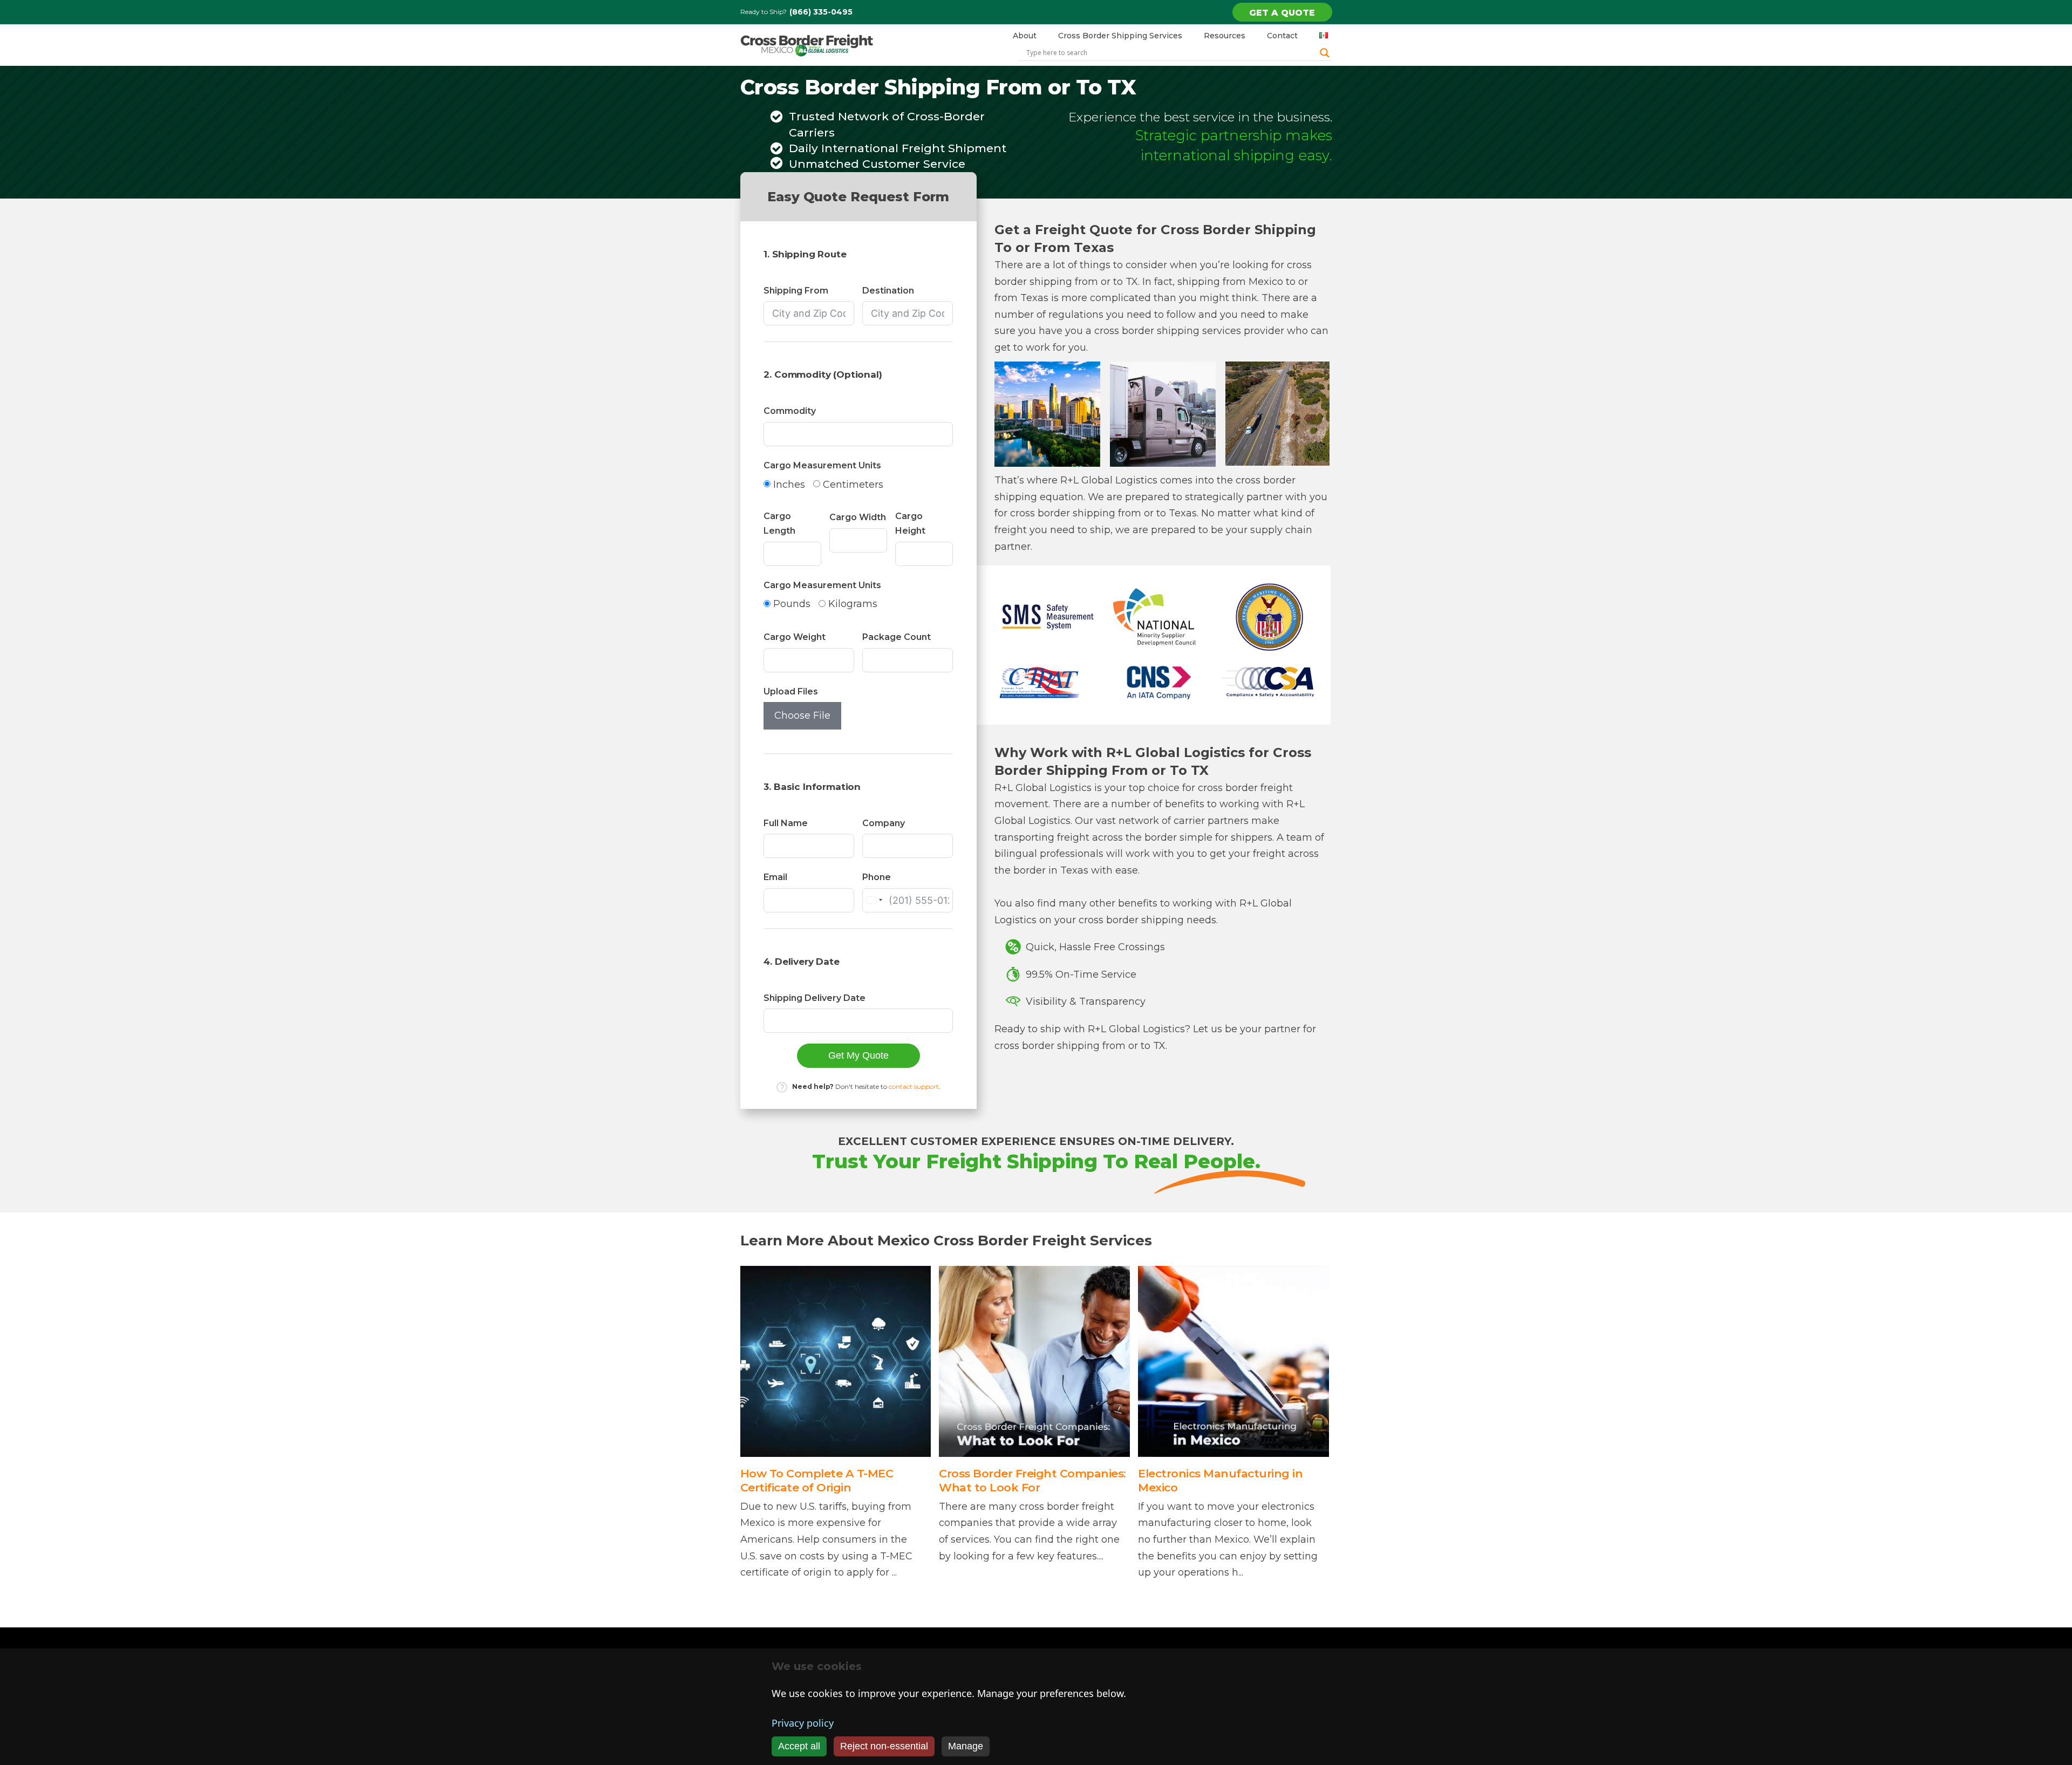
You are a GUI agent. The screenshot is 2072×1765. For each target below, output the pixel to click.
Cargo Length (779, 523)
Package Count (897, 637)
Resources (1225, 36)
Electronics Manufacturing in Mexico (1220, 1480)
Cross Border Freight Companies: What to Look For (1032, 1480)
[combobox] (874, 900)
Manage (966, 1746)
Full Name (786, 823)
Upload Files (791, 691)
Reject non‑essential (884, 1746)
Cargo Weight (795, 637)
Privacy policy (803, 1723)
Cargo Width (858, 517)
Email (775, 877)
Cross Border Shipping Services (1120, 36)
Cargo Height (910, 523)
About (1025, 36)
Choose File (802, 715)
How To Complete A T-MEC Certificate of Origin (817, 1480)
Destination (888, 291)
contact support (914, 1086)
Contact (1282, 36)
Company (884, 823)
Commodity (790, 411)
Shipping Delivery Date (815, 998)
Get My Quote (858, 1055)
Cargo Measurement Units (822, 465)
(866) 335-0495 (821, 12)
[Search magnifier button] (1325, 53)
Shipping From (796, 291)
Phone (877, 877)
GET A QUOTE (1282, 13)
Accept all (799, 1746)
